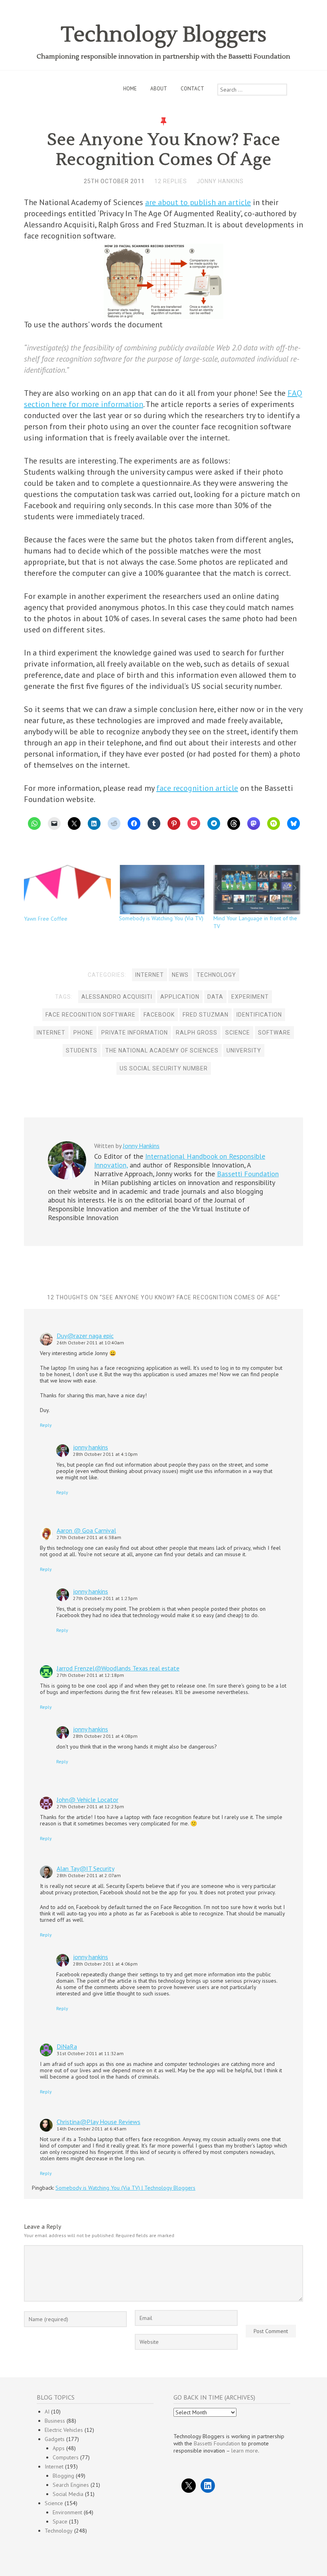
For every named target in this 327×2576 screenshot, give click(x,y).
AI (47, 2412)
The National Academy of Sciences (162, 1050)
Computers (66, 2457)
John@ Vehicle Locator (88, 1799)
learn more (245, 2451)
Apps (59, 2448)
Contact (192, 89)
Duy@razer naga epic (85, 1336)
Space (60, 2521)
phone (83, 1033)
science (238, 1033)
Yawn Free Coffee (46, 919)
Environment (67, 2512)
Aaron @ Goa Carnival (86, 1530)
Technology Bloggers (164, 35)
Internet (150, 975)
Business (55, 2421)
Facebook (159, 1015)
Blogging (63, 2476)
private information (135, 1033)
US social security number (164, 1068)
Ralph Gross (197, 1033)
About (159, 89)
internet (51, 1033)
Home (130, 89)
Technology (216, 975)
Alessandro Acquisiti (117, 997)
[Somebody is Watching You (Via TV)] (162, 890)
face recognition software (91, 1015)
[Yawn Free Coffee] (67, 890)
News (180, 975)
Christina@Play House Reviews (98, 2122)
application (180, 997)
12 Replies (171, 181)
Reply (46, 1425)
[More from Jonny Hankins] (67, 1177)
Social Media (68, 2494)
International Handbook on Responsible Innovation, (180, 1161)
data (215, 997)
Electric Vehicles (64, 2430)
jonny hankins (91, 1447)
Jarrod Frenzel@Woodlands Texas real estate (118, 1668)
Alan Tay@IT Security (86, 1868)
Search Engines (71, 2485)
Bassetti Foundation (248, 1174)
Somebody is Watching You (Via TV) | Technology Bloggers (125, 2188)
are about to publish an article (198, 202)
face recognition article (197, 788)
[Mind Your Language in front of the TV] (257, 890)
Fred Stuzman (206, 1015)
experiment (250, 997)
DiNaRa (67, 2046)
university (244, 1050)
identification (259, 1015)
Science (54, 2503)
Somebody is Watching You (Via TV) (161, 918)
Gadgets (55, 2439)
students (82, 1050)
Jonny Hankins (220, 181)
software (274, 1033)
